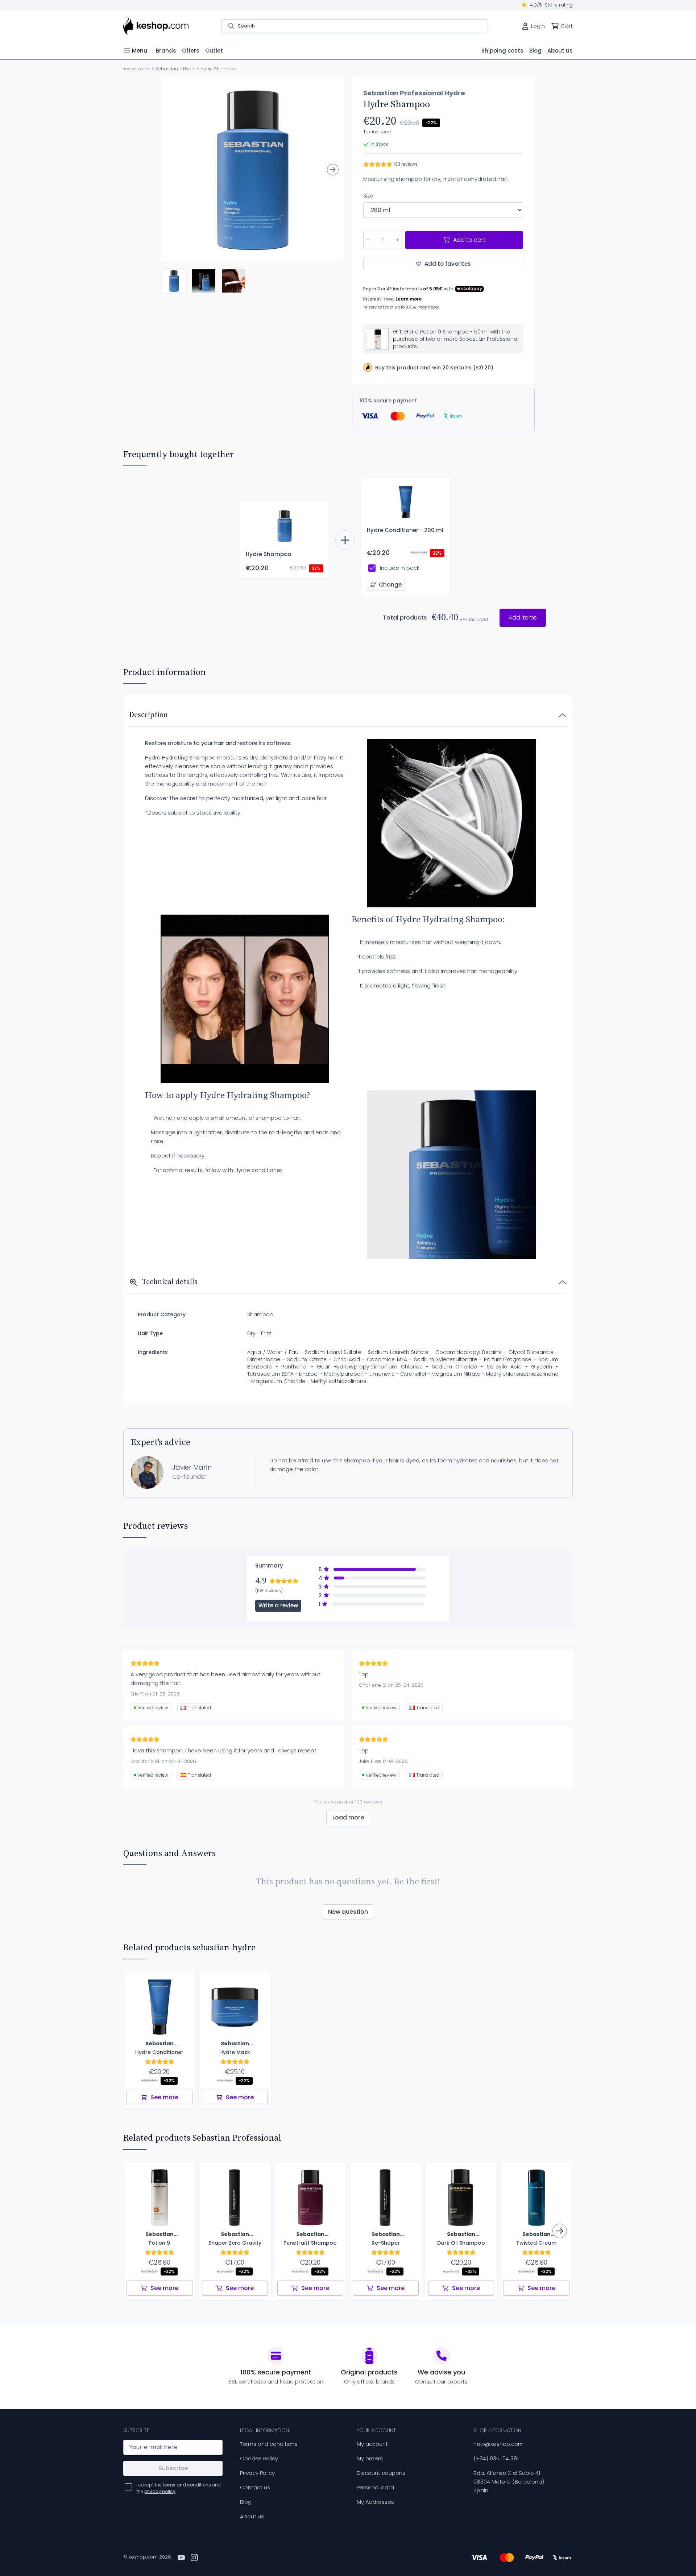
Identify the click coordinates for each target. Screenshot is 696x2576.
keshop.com (137, 69)
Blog (246, 2502)
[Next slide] (333, 170)
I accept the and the (179, 2488)
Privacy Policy (257, 2473)
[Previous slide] (173, 170)
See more (164, 2097)
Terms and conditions (269, 2444)
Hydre (189, 69)
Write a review (278, 1605)
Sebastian (167, 69)
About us (252, 2516)
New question (348, 1912)
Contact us (255, 2487)
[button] (174, 281)
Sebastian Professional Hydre (414, 93)
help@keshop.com (498, 2444)
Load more (348, 1817)
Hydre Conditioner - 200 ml (405, 530)
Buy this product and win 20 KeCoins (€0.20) (434, 368)
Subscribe (173, 2468)
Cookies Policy (259, 2458)
